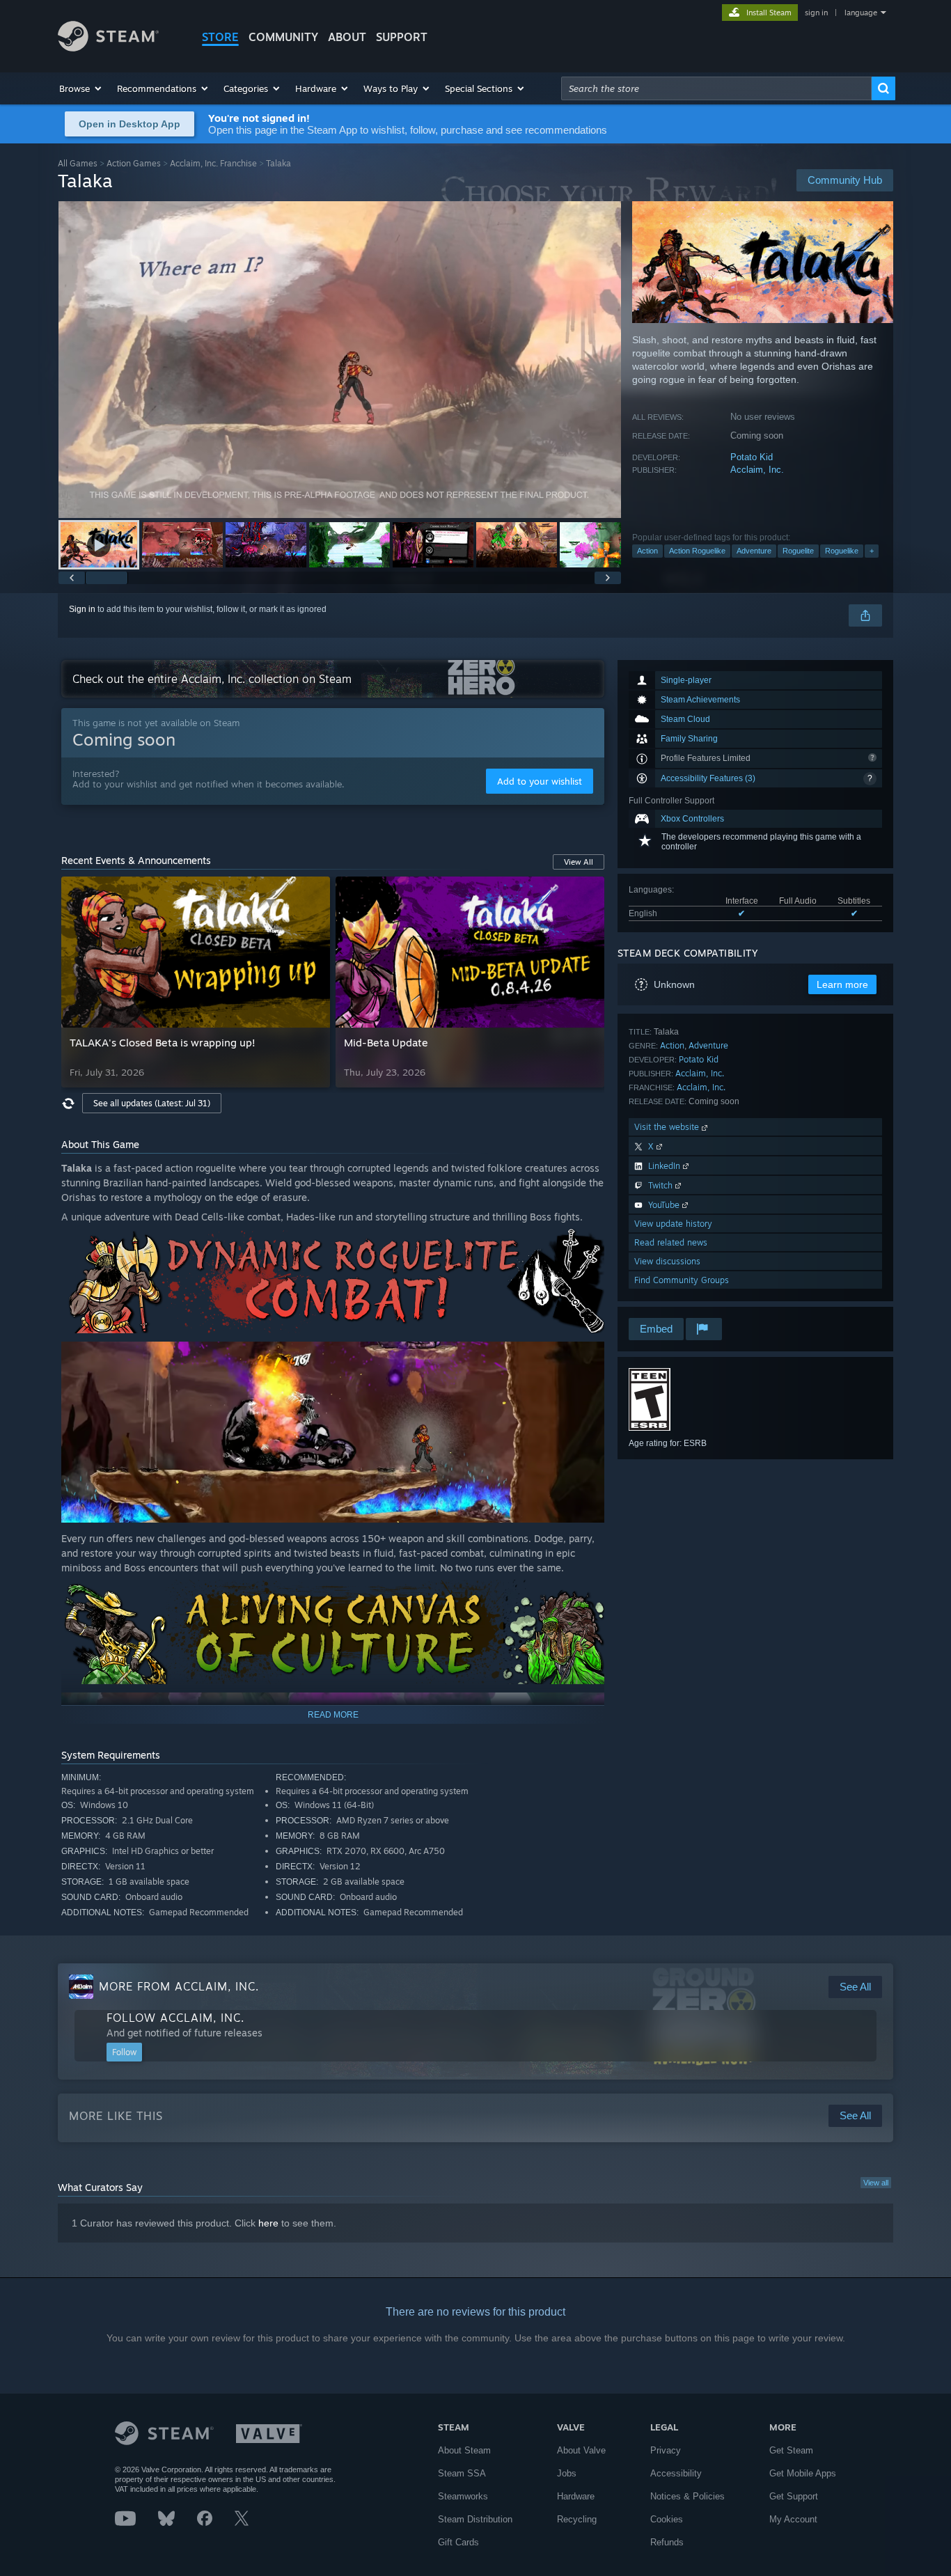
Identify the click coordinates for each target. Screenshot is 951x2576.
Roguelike (842, 551)
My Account (793, 2519)
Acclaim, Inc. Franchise (213, 163)
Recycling (577, 2519)
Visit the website (668, 1127)
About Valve (581, 2450)
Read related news (671, 1242)
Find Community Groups (682, 1280)
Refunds (667, 2542)
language (861, 13)
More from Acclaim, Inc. (179, 1986)
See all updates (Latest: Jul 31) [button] (152, 1103)
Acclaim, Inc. (757, 470)
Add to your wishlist (540, 781)
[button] (81, 88)
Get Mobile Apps (803, 2473)
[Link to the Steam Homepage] (108, 48)
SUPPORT (402, 37)
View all (876, 2183)
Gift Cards (458, 2542)
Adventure (754, 551)
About (347, 37)
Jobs (567, 2473)
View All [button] (579, 862)
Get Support (794, 2496)
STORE (220, 37)
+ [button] (872, 551)
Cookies (667, 2519)
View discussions (667, 1261)
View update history (673, 1224)
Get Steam (791, 2450)
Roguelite (798, 551)
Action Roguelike (697, 551)
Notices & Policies (687, 2496)
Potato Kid (752, 457)
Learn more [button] (842, 984)
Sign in (82, 609)
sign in (816, 13)
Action (647, 551)
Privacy (666, 2450)
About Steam (464, 2450)
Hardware (576, 2496)
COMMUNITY (283, 37)
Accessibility (676, 2473)
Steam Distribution (475, 2519)
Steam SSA (462, 2473)
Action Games (134, 163)
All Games (78, 163)
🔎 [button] (588, 1246)
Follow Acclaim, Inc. (175, 2018)
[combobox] (716, 88)
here (268, 2223)
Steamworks (463, 2496)
